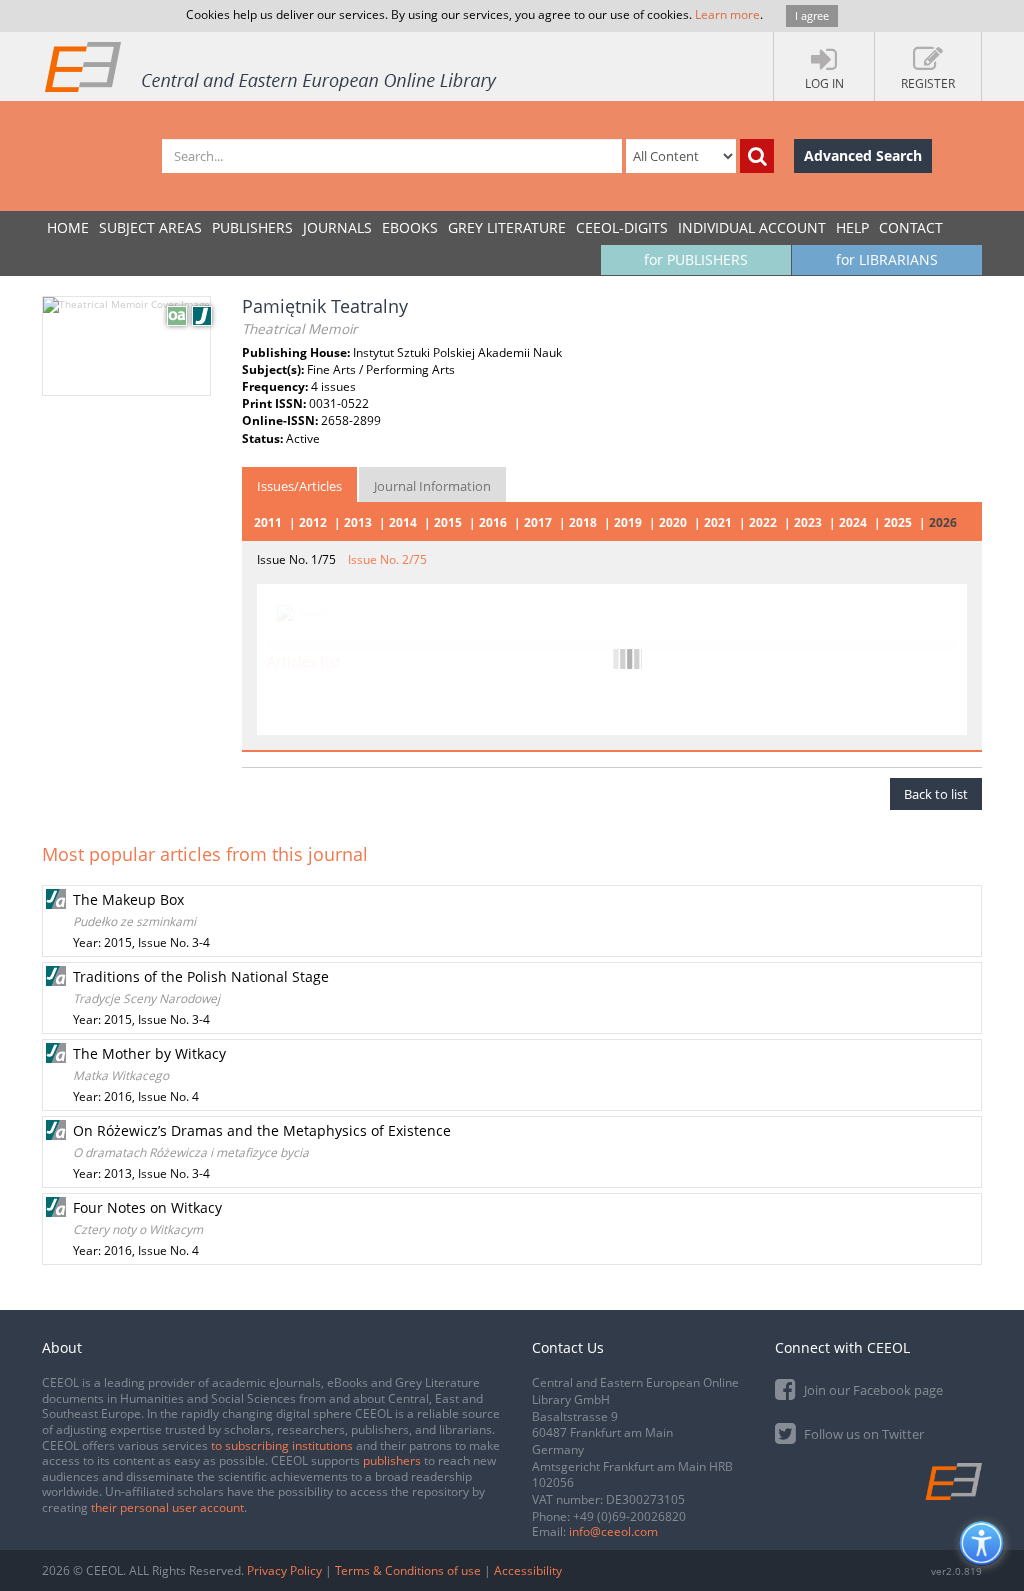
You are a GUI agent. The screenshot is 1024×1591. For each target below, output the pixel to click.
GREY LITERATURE (507, 227)
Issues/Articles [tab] (299, 486)
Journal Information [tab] (432, 486)
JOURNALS (337, 227)
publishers (392, 1460)
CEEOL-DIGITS (622, 227)
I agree (812, 15)
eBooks (410, 227)
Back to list (936, 794)
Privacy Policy (284, 1570)
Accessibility (528, 1570)
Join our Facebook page (872, 1390)
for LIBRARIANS (887, 259)
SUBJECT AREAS (150, 227)
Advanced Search (863, 155)
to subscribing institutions (282, 1445)
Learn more (727, 14)
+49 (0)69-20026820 (629, 1516)
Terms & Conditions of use (408, 1570)
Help (852, 227)
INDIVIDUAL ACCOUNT (752, 227)
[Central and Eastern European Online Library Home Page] (272, 66)
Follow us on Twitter (862, 1434)
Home (68, 227)
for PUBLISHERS (696, 259)
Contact (911, 227)
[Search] (757, 156)
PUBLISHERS (252, 227)
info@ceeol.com (613, 1531)
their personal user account (167, 1507)
